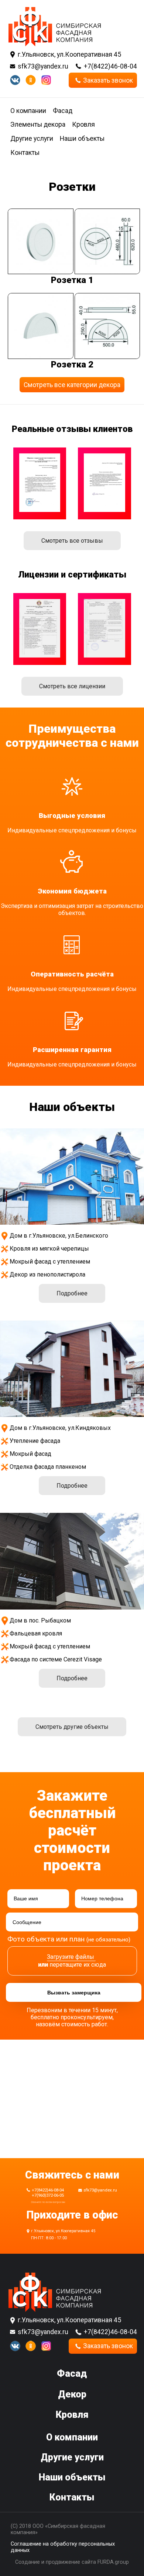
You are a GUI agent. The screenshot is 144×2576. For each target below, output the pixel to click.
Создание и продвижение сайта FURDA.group (72, 2562)
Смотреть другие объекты (72, 1727)
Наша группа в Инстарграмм (46, 80)
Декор (72, 2394)
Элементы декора (38, 124)
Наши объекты (82, 139)
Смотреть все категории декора (72, 385)
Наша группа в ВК (15, 80)
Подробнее (72, 1293)
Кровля (83, 124)
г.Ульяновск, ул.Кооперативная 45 (69, 54)
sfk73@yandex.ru (43, 66)
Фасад (63, 111)
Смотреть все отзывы (72, 541)
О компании (28, 111)
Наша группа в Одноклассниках (31, 80)
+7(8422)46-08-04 (110, 66)
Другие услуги (32, 139)
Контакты (25, 153)
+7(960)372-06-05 (48, 2195)
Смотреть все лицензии (72, 686)
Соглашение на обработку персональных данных (63, 2547)
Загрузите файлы (71, 1957)
